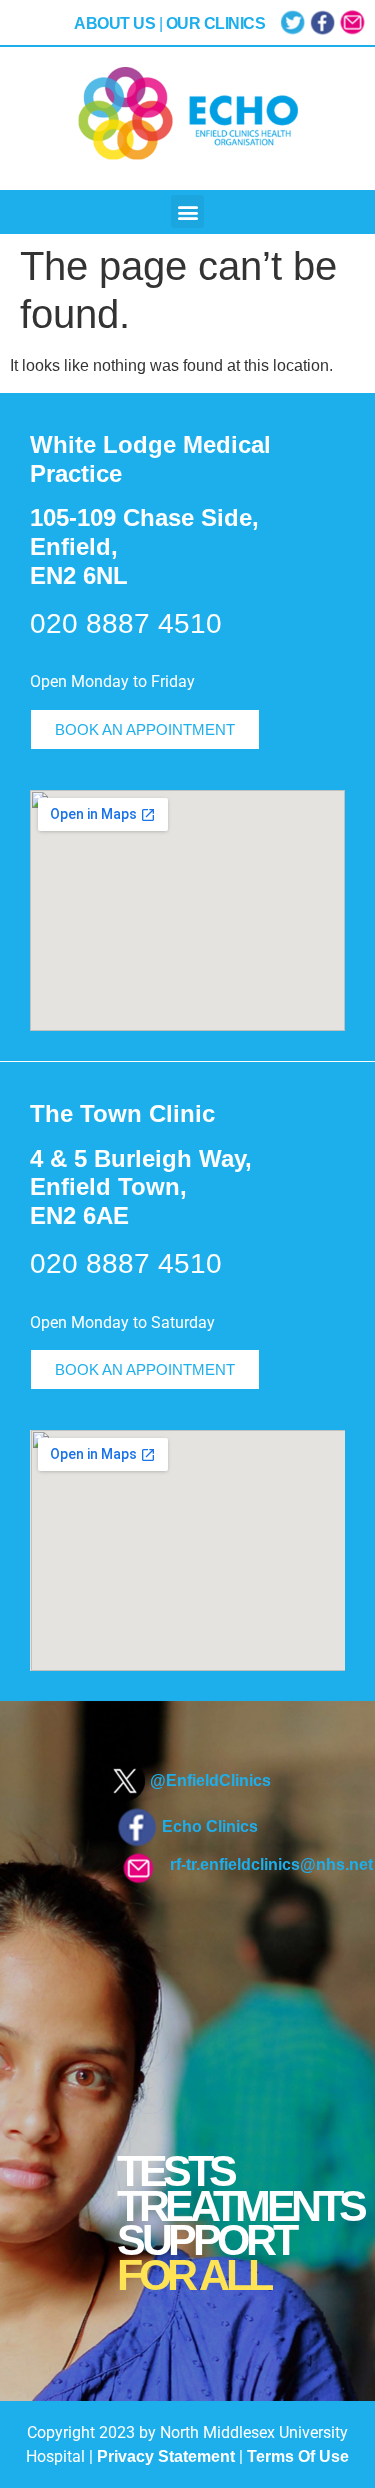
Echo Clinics (210, 1826)
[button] (187, 211)
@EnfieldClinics (210, 1780)
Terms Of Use (298, 2456)
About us (114, 23)
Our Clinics (216, 23)
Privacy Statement (166, 2456)
